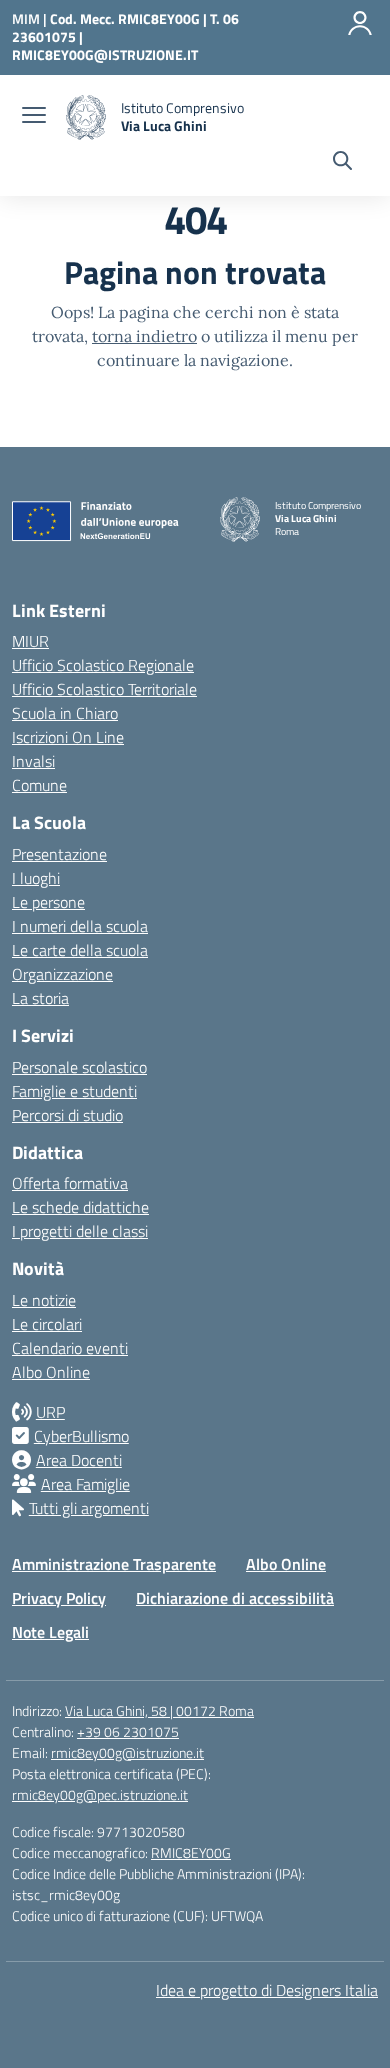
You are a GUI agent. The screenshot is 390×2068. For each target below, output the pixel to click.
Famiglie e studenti (74, 1091)
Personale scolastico (79, 1067)
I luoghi (36, 878)
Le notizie (44, 1300)
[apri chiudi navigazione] (34, 117)
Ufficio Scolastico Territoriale (104, 689)
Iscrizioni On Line (68, 737)
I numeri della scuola (80, 926)
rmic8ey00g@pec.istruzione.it (100, 1794)
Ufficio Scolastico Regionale (103, 665)
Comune (39, 785)
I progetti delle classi (80, 1231)
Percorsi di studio (67, 1115)
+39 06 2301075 (128, 1731)
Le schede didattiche (80, 1207)
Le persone (48, 902)
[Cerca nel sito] (342, 163)
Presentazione (59, 854)
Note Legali (50, 1632)
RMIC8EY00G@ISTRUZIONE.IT (105, 54)
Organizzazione (62, 974)
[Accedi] (360, 23)
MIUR (30, 641)
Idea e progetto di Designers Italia (267, 1990)
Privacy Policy (59, 1598)
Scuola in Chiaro (65, 713)
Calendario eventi (70, 1348)
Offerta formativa (70, 1183)
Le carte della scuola (80, 950)
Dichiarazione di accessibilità (235, 1598)
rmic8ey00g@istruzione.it (127, 1752)
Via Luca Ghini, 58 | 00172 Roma (159, 1710)
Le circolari (47, 1324)
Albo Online (51, 1372)
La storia (40, 998)
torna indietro (144, 336)
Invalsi (33, 761)
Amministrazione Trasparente (114, 1564)
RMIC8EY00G (191, 1852)
